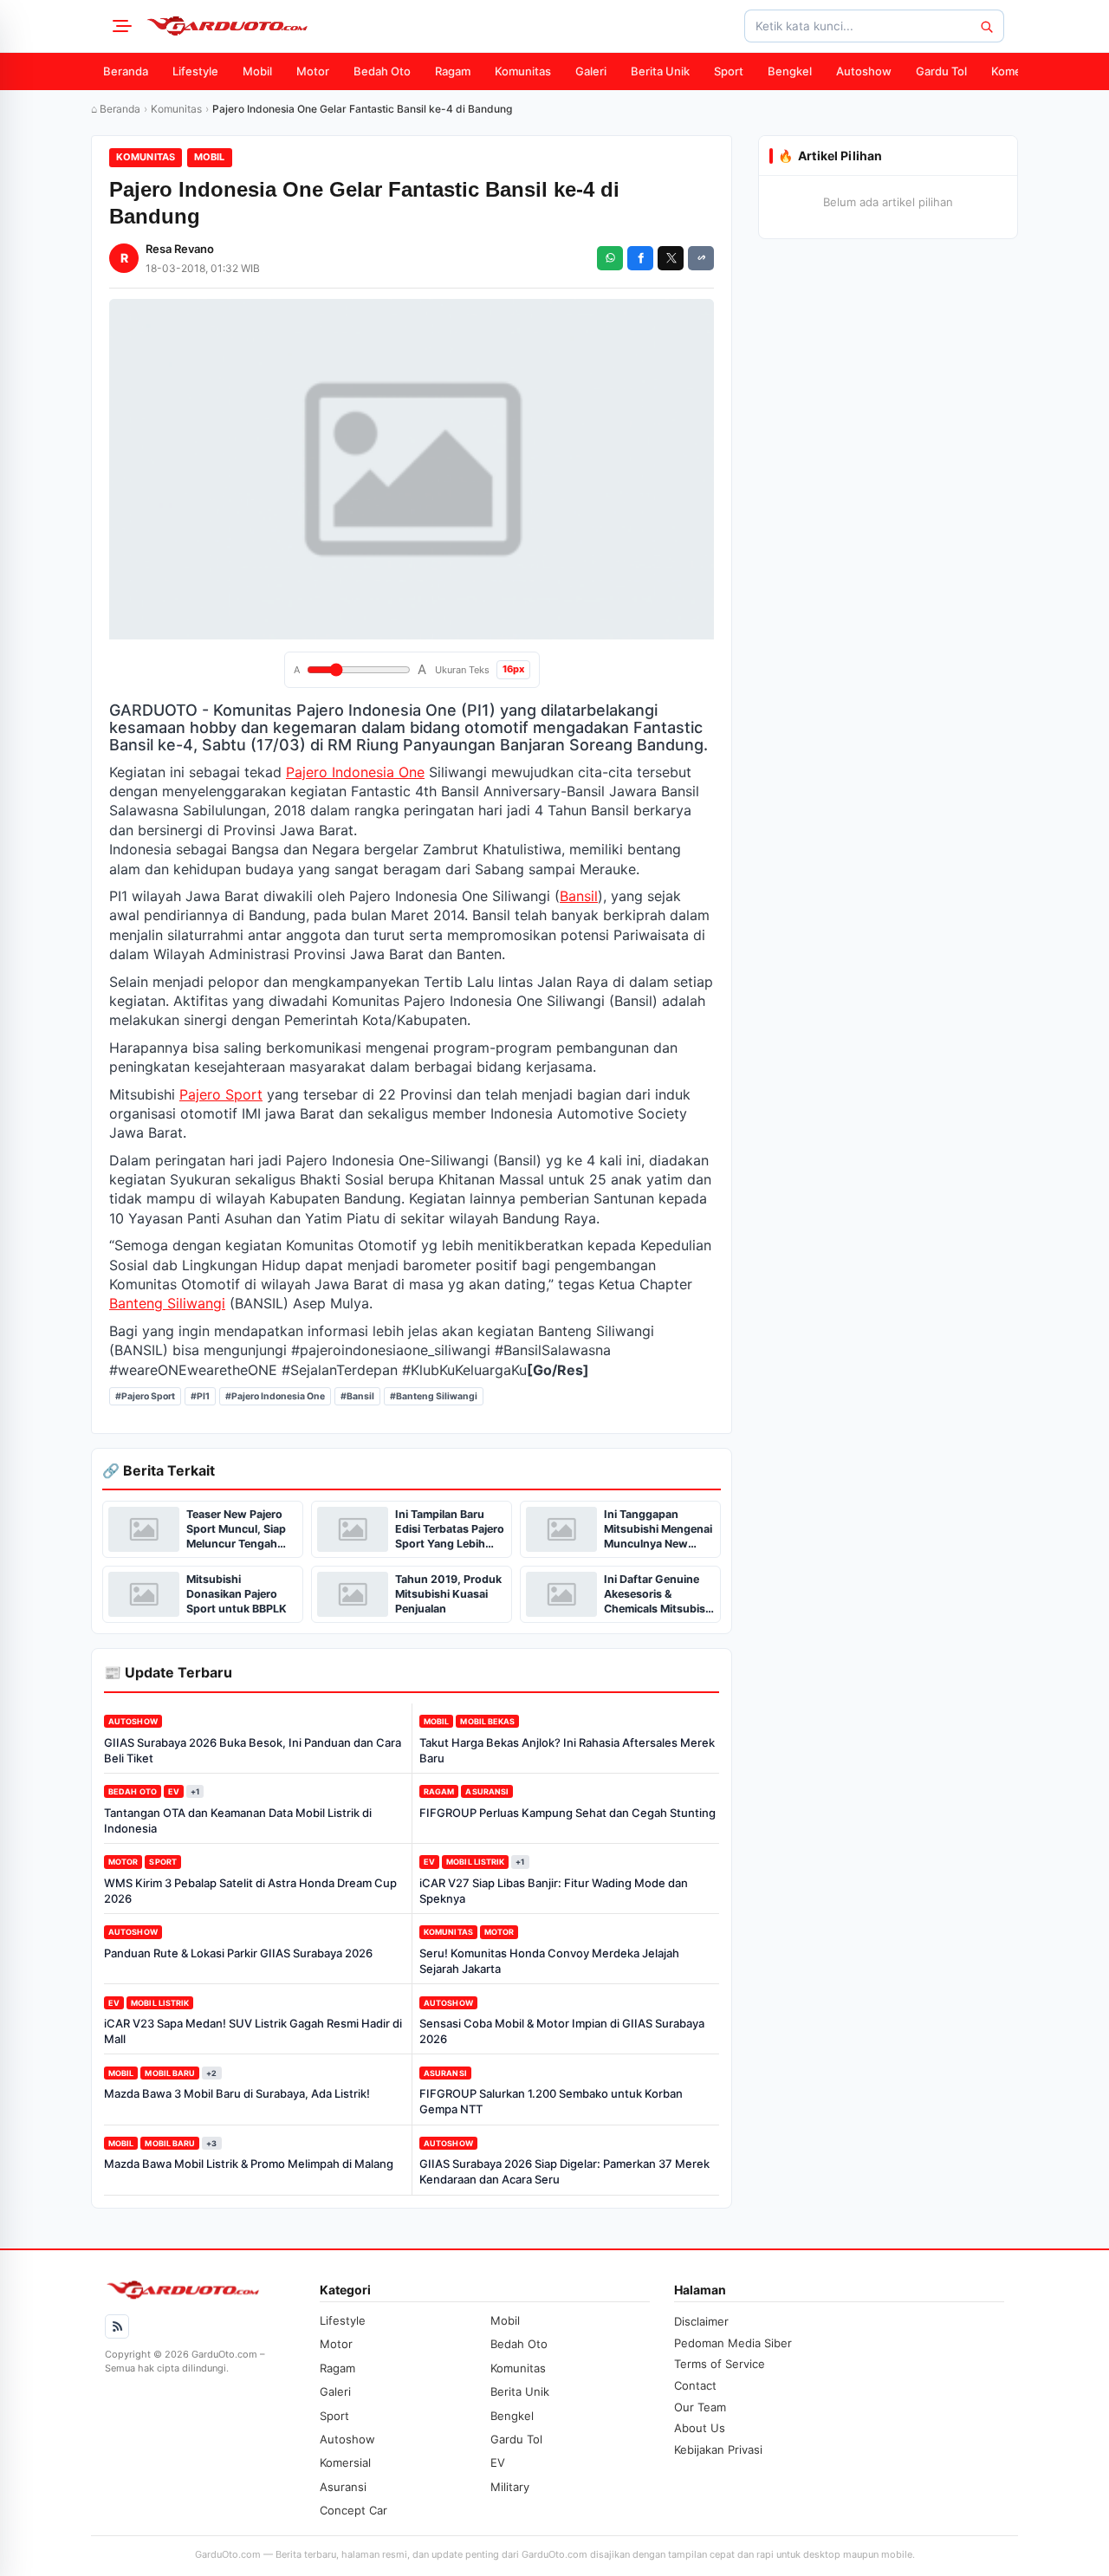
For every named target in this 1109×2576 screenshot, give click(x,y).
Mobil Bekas (487, 1721)
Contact (695, 2385)
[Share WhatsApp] (610, 258)
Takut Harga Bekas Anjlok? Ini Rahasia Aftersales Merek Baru (567, 1750)
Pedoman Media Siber (733, 2343)
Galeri (591, 71)
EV (174, 1791)
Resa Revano (180, 249)
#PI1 (200, 1396)
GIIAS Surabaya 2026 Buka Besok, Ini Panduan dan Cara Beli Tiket (253, 1750)
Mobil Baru (170, 2073)
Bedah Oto (382, 71)
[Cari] (986, 26)
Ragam (453, 71)
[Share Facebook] (640, 258)
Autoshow (864, 71)
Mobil (257, 71)
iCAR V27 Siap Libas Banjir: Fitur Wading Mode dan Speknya (554, 1891)
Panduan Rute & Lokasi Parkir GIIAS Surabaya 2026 (238, 1953)
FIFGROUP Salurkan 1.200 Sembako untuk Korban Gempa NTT (551, 2101)
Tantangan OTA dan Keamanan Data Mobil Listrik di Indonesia (238, 1820)
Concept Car (353, 2510)
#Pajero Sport (145, 1396)
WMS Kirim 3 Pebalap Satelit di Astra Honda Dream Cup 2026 (250, 1891)
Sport (729, 71)
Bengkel (790, 71)
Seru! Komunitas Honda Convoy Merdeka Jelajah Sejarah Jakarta (549, 1961)
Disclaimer (701, 2321)
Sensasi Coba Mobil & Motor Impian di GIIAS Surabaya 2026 (562, 2031)
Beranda (126, 71)
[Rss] (117, 2326)
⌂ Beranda (116, 109)
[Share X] (671, 258)
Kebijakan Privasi (718, 2449)
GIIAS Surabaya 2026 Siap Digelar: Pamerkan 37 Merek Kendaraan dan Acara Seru (564, 2171)
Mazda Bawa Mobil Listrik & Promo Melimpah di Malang (249, 2164)
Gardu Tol (941, 71)
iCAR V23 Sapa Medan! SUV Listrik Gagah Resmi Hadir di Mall (253, 2031)
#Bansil (357, 1396)
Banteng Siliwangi (167, 1303)
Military (510, 2487)
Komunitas (523, 71)
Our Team (700, 2407)
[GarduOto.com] (227, 26)
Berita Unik (660, 71)
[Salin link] (701, 258)
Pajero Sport (221, 1094)
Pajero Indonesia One (355, 772)
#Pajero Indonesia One (275, 1396)
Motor (313, 71)
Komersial (1017, 71)
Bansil (579, 896)
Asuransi (487, 1791)
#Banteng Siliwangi (434, 1396)
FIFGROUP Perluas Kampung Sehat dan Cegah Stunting (567, 1813)
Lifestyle (195, 71)
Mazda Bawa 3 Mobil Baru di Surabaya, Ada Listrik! (237, 2093)
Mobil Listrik (475, 1862)
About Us (700, 2428)
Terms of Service (720, 2364)
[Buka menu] (120, 26)
